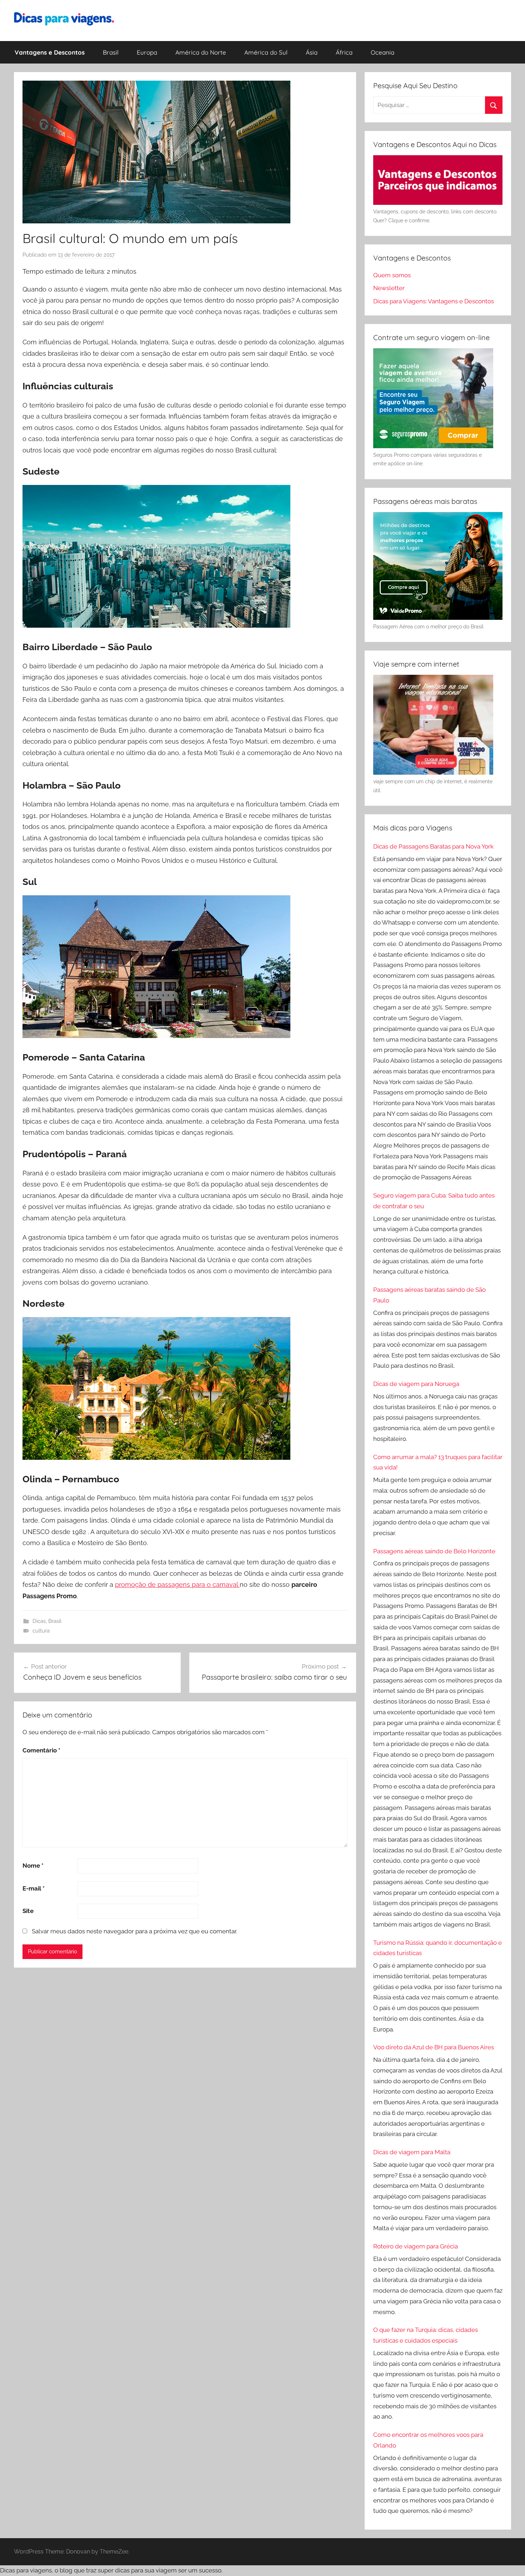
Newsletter (389, 288)
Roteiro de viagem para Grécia (416, 2246)
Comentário (41, 1750)
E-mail (34, 1888)
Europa (147, 52)
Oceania (382, 52)
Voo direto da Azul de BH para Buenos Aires (434, 2047)
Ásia (312, 52)
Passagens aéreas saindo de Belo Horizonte (434, 1551)
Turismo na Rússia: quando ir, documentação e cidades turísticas (437, 1948)
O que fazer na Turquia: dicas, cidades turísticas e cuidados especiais (426, 2335)
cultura (41, 1631)
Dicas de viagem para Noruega (416, 1384)
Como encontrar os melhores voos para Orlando (428, 2440)
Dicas (39, 1621)
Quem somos (392, 275)
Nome (33, 1866)
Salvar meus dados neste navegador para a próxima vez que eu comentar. (134, 1931)
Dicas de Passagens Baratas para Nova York (433, 846)
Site (28, 1911)
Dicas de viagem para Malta (412, 2152)
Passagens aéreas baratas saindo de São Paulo (429, 1295)
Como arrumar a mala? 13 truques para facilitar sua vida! (438, 1462)
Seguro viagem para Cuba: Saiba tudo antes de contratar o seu (434, 1201)
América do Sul (266, 52)
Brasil (111, 52)
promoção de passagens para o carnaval (177, 1585)
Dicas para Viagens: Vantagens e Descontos (434, 301)
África (344, 52)
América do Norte (201, 52)
